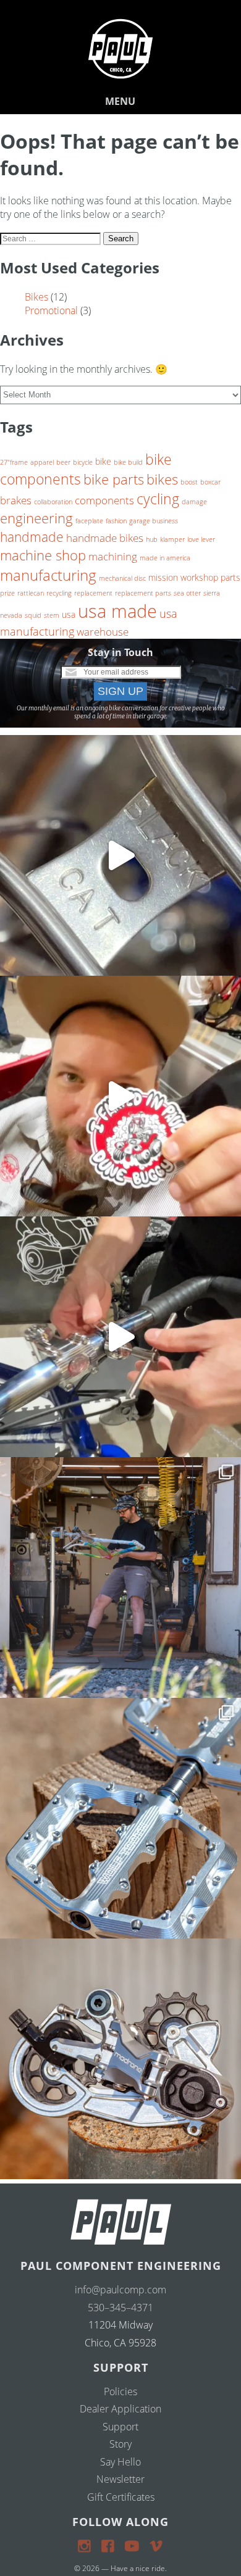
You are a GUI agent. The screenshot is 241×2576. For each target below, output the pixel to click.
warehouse (103, 632)
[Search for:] (52, 238)
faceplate (89, 521)
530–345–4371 (120, 2308)
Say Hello (120, 2462)
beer (63, 462)
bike (103, 461)
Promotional (51, 310)
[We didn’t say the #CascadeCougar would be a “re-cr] (120, 1577)
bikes (162, 479)
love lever (201, 539)
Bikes (36, 297)
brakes (16, 500)
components (104, 500)
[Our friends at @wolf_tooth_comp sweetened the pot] (120, 1818)
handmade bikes (105, 538)
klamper (172, 539)
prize (7, 593)
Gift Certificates (121, 2497)
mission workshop (183, 577)
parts (230, 577)
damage (194, 502)
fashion (116, 521)
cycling (158, 499)
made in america (165, 558)
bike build (128, 462)
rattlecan (31, 593)
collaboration (53, 502)
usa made (117, 611)
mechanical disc (122, 578)
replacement (93, 593)
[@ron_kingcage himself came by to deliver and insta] (120, 855)
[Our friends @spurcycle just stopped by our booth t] (120, 1337)
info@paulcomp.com (120, 2290)
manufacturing (48, 575)
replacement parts (143, 593)
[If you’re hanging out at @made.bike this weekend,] (120, 1096)
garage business (154, 521)
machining (113, 556)
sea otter (187, 593)
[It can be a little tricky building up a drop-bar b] (120, 2059)
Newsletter (120, 2479)
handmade (32, 537)
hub (152, 539)
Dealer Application (120, 2409)
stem (52, 615)
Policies (120, 2391)
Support (120, 2427)
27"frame (14, 462)
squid (33, 615)
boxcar (210, 482)
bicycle (83, 462)
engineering (36, 518)
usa (69, 614)
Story (120, 2444)
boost (189, 482)
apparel (42, 462)
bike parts (114, 479)
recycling (59, 593)
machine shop (43, 555)
